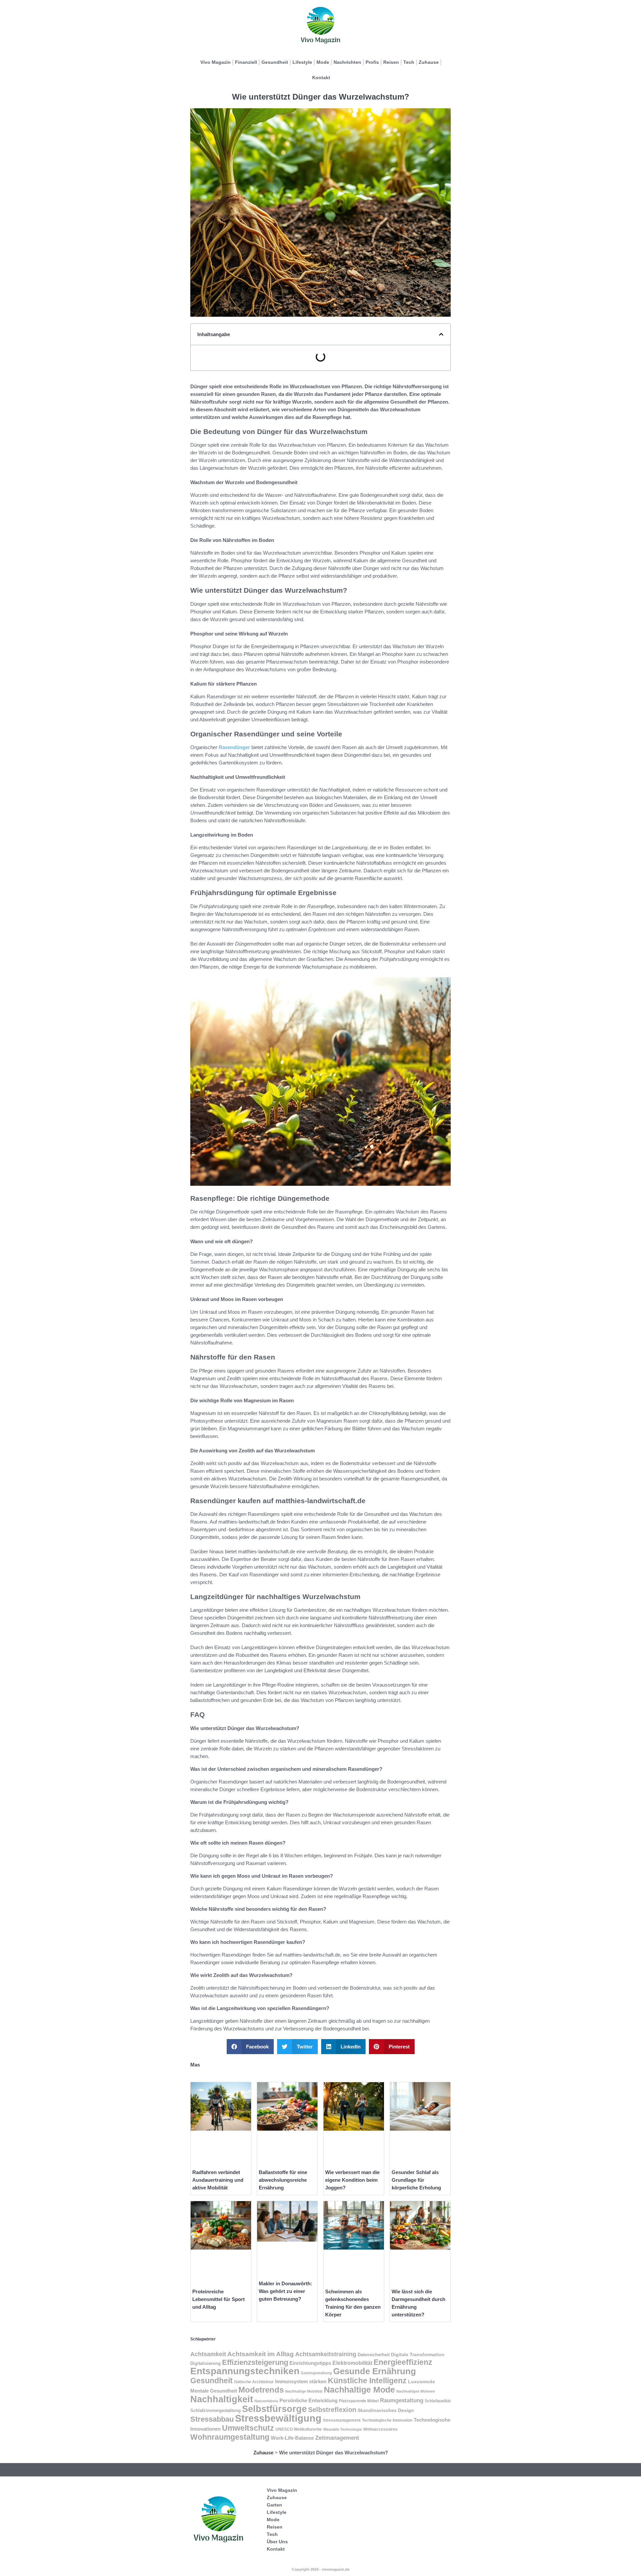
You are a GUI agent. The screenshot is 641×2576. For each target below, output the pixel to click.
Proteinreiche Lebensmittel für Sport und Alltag (219, 2299)
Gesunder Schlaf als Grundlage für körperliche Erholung (416, 2180)
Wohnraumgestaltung (230, 2437)
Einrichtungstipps (310, 2363)
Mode (323, 62)
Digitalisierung (205, 2363)
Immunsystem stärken (301, 2382)
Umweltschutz (248, 2428)
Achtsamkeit (208, 2354)
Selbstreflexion (332, 2410)
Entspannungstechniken (245, 2371)
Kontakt (321, 78)
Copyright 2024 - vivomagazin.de (321, 2569)
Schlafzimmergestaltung (216, 2410)
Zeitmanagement (337, 2438)
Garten (274, 2505)
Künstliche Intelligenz (367, 2381)
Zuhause (429, 62)
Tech (409, 62)
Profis (372, 62)
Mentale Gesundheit (214, 2391)
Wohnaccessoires (380, 2429)
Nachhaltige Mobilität (304, 2391)
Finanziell (246, 62)
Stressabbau (212, 2419)
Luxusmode (421, 2382)
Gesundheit (275, 62)
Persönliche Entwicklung (308, 2401)
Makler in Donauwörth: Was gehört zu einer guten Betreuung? (285, 2291)
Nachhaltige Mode (359, 2390)
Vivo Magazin (216, 62)
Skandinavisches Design (386, 2410)
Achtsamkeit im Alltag (261, 2354)
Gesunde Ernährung (375, 2371)
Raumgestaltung (402, 2400)
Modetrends (261, 2390)
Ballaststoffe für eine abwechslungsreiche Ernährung (283, 2180)
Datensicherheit (374, 2355)
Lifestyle (302, 62)
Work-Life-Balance (292, 2438)
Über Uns (277, 2542)
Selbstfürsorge (274, 2409)
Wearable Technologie (343, 2429)
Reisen (391, 62)
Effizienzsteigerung (255, 2362)
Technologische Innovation (387, 2420)
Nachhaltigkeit (222, 2399)
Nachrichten (347, 62)
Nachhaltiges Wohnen (416, 2391)
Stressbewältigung (278, 2418)
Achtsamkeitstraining (326, 2354)
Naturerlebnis (266, 2401)
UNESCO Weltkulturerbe (299, 2429)
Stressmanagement (342, 2420)
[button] (441, 334)
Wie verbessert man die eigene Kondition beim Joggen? (352, 2180)
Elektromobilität (352, 2363)
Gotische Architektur (254, 2382)
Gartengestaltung (316, 2373)
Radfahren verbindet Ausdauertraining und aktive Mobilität (218, 2180)
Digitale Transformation (418, 2354)
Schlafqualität (438, 2401)
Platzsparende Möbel (359, 2401)
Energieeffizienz (403, 2362)
